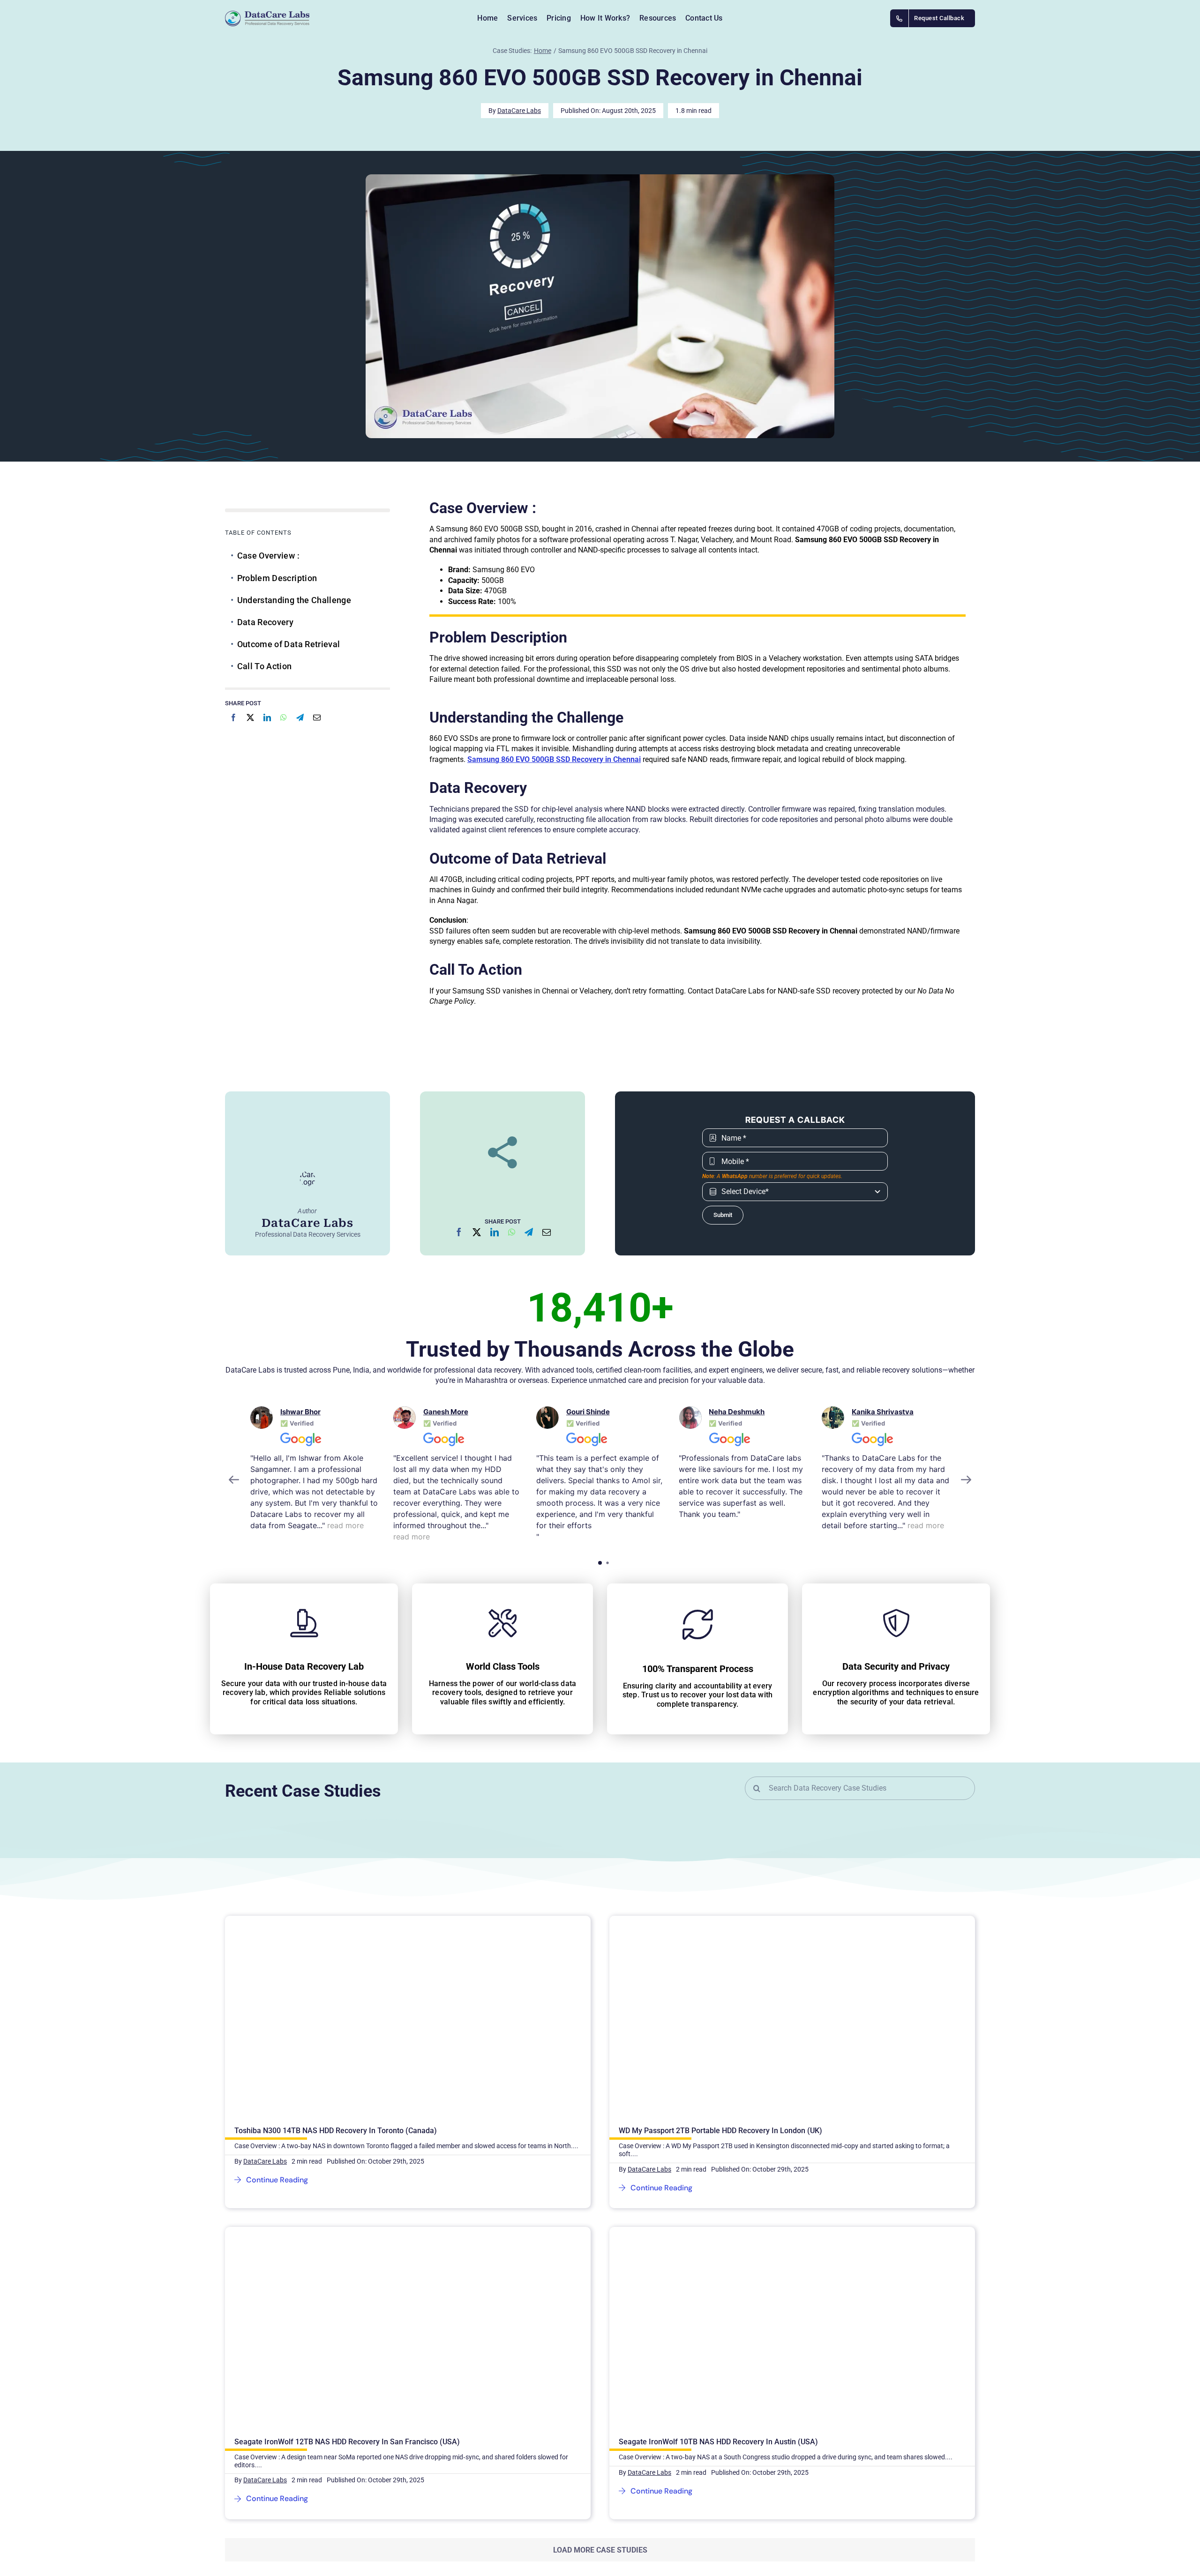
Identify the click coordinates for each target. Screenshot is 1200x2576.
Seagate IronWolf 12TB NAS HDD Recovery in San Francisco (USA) (347, 2048)
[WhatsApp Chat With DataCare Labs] (386, 2498)
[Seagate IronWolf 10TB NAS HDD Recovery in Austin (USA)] (792, 2035)
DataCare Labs (519, 111)
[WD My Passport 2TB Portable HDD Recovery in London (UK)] (751, 1920)
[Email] (317, 717)
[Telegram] (300, 717)
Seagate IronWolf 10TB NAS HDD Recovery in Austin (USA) (718, 2245)
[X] (250, 717)
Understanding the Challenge (294, 600)
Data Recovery (266, 622)
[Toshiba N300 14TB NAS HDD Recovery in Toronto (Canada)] (367, 1920)
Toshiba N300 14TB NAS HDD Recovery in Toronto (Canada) (336, 1934)
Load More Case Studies (600, 2345)
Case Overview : (268, 556)
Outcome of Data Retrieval (289, 644)
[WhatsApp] (284, 717)
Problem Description (277, 578)
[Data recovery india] (296, 19)
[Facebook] (233, 717)
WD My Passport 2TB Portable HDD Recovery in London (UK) (720, 1934)
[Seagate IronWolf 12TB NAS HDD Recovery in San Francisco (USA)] (367, 2035)
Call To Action (265, 666)
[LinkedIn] (267, 717)
